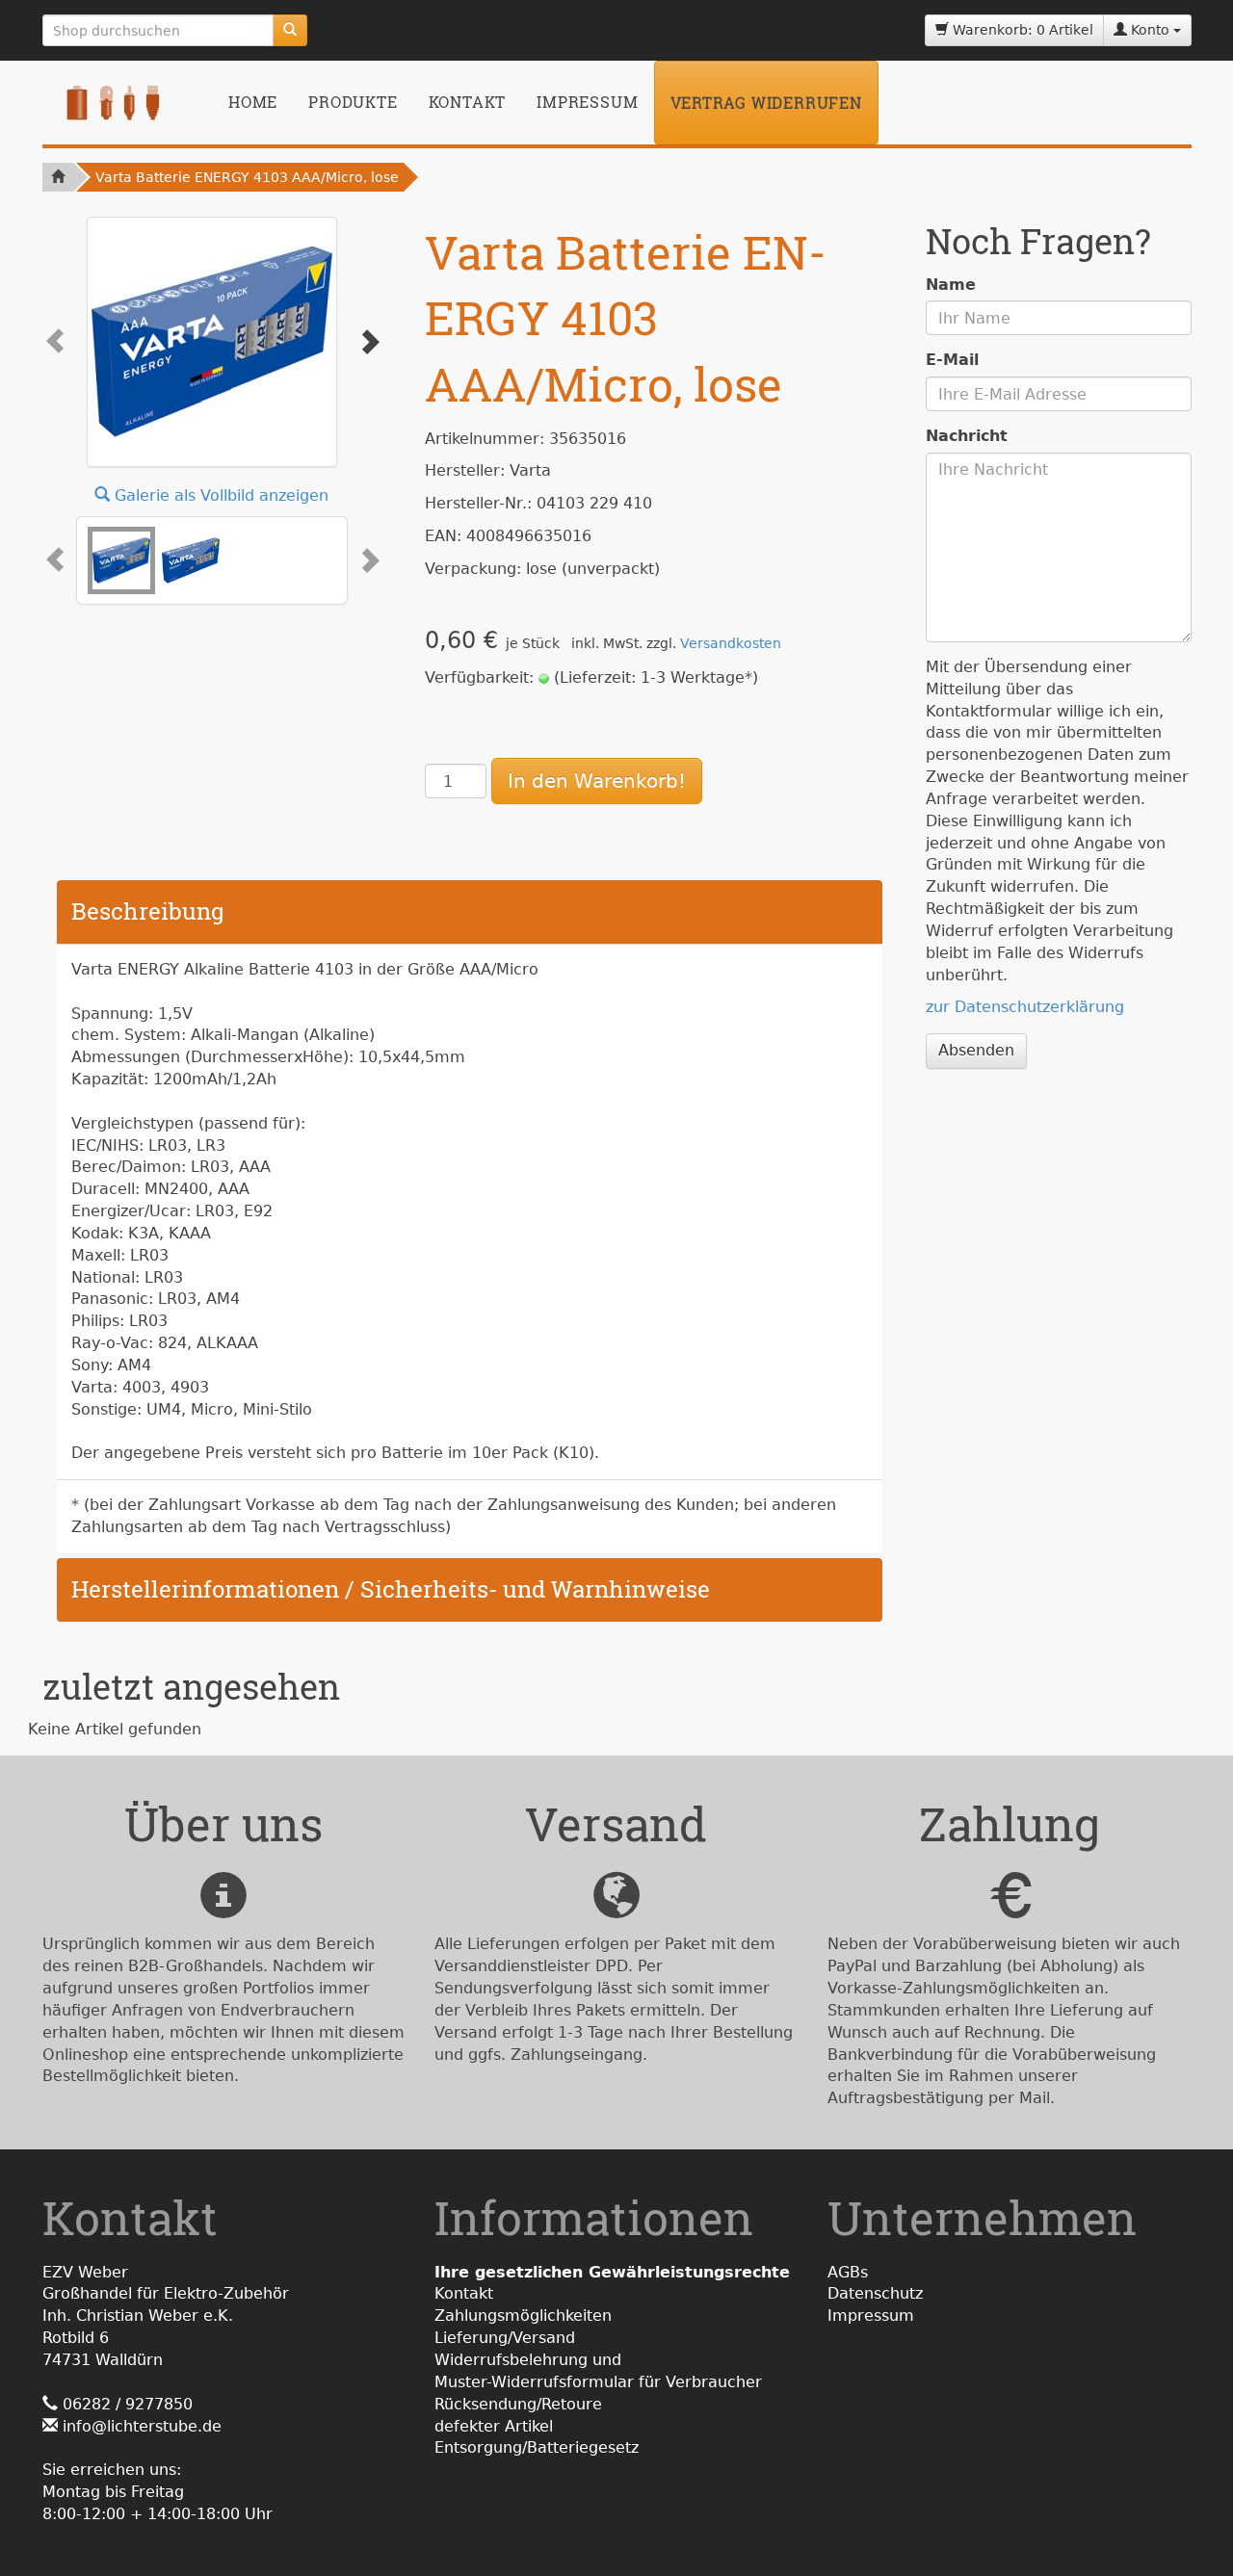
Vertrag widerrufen (766, 103)
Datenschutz (875, 2293)
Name (951, 285)
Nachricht (967, 436)
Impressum (587, 102)
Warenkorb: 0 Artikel (1021, 30)
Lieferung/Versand (505, 2338)
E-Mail (952, 360)
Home (253, 102)
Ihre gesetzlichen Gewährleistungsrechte (612, 2272)
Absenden (976, 1050)
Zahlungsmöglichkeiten (523, 2316)
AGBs (848, 2272)
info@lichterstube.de (142, 2426)
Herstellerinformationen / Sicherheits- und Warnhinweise (391, 1589)
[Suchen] (290, 30)
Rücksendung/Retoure (518, 2404)
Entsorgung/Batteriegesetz (537, 2447)
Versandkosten (731, 643)
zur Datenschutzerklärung (1025, 1007)
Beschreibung (148, 911)
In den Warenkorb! (597, 781)
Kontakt (468, 102)
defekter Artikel (494, 2426)
